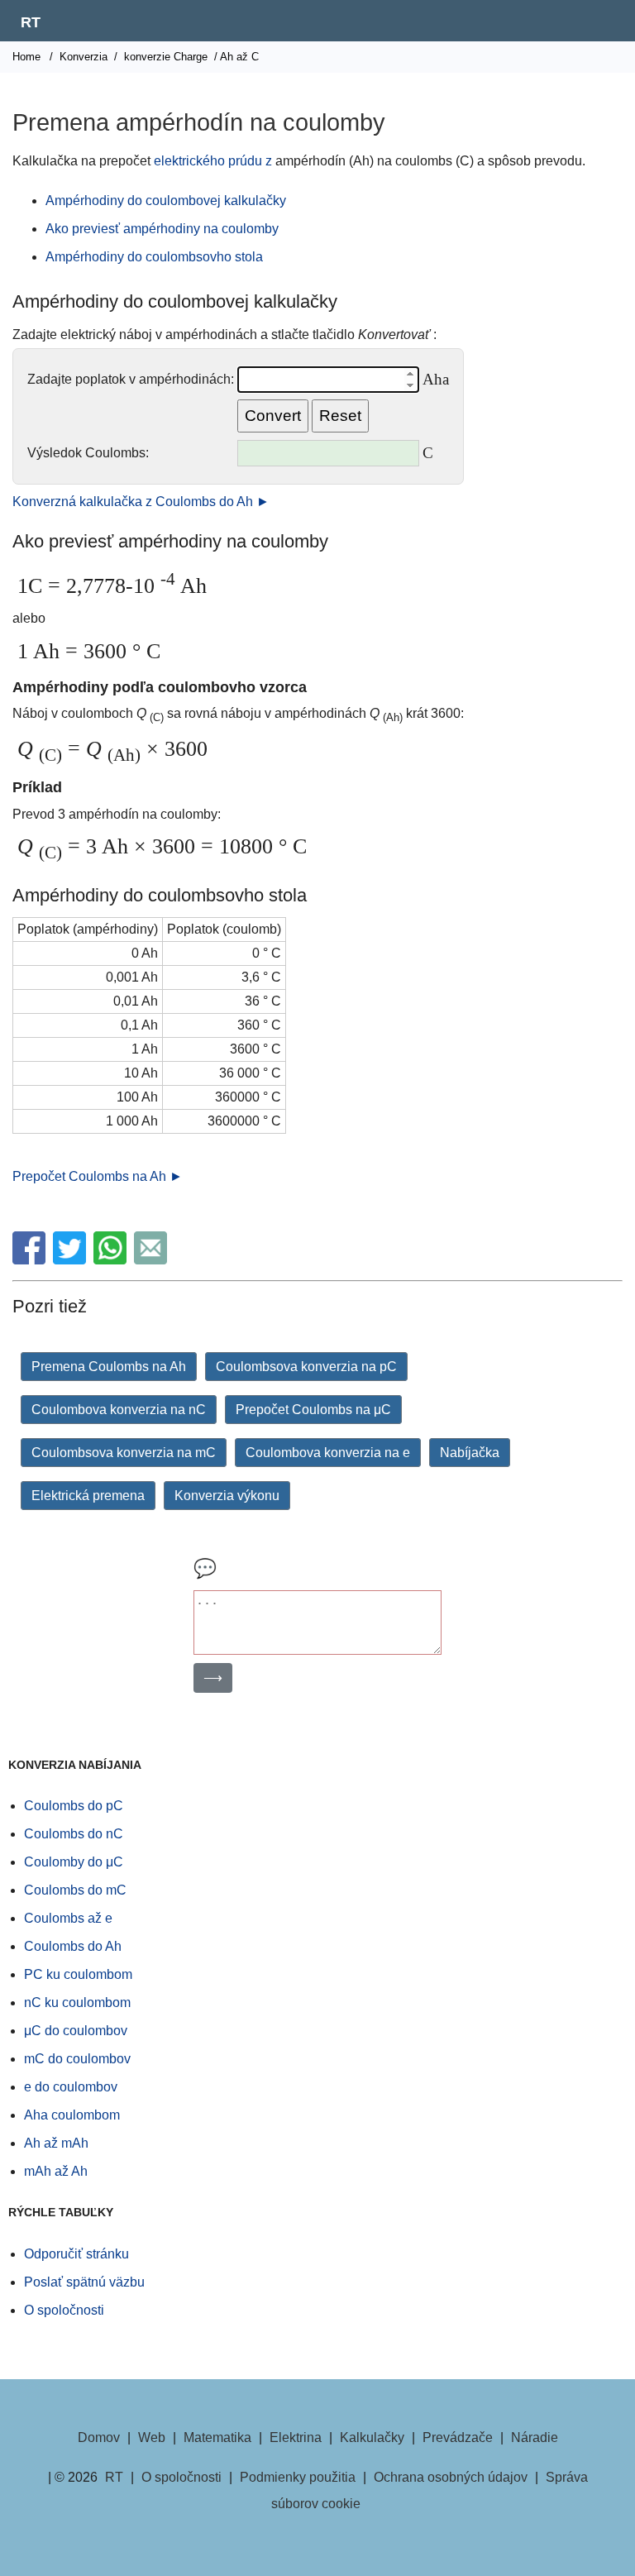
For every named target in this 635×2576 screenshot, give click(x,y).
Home (26, 57)
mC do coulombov (77, 2059)
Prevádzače (458, 2437)
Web (152, 2437)
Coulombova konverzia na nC (119, 1410)
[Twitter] (72, 1260)
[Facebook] (31, 1260)
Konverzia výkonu (227, 1496)
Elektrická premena (88, 1496)
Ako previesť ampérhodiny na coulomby (162, 229)
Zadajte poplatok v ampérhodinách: (131, 379)
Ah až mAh (56, 2143)
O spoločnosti (64, 2310)
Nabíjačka (470, 1453)
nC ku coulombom (77, 2002)
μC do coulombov (76, 2031)
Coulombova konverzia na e (328, 1453)
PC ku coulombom (78, 1974)
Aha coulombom (72, 2115)
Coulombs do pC (74, 1806)
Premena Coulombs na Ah (109, 1367)
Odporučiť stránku (76, 2254)
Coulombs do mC (75, 1890)
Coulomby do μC (74, 1862)
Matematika (217, 2437)
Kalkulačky (372, 2437)
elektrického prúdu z (213, 161)
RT (31, 22)
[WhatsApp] (112, 1260)
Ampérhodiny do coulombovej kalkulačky (166, 201)
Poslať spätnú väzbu (84, 2282)
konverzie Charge (166, 57)
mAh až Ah (56, 2171)
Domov (99, 2437)
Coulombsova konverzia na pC (306, 1367)
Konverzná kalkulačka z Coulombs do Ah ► (141, 502)
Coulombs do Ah (73, 1946)
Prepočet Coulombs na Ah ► (98, 1176)
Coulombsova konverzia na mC (124, 1453)
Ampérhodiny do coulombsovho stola (154, 257)
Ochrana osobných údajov (451, 2477)
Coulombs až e (68, 1918)
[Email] (153, 1260)
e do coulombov (71, 2087)
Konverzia (84, 57)
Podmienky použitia (298, 2477)
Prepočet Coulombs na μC (313, 1410)
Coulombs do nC (74, 1834)
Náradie (535, 2437)
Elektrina (296, 2437)
